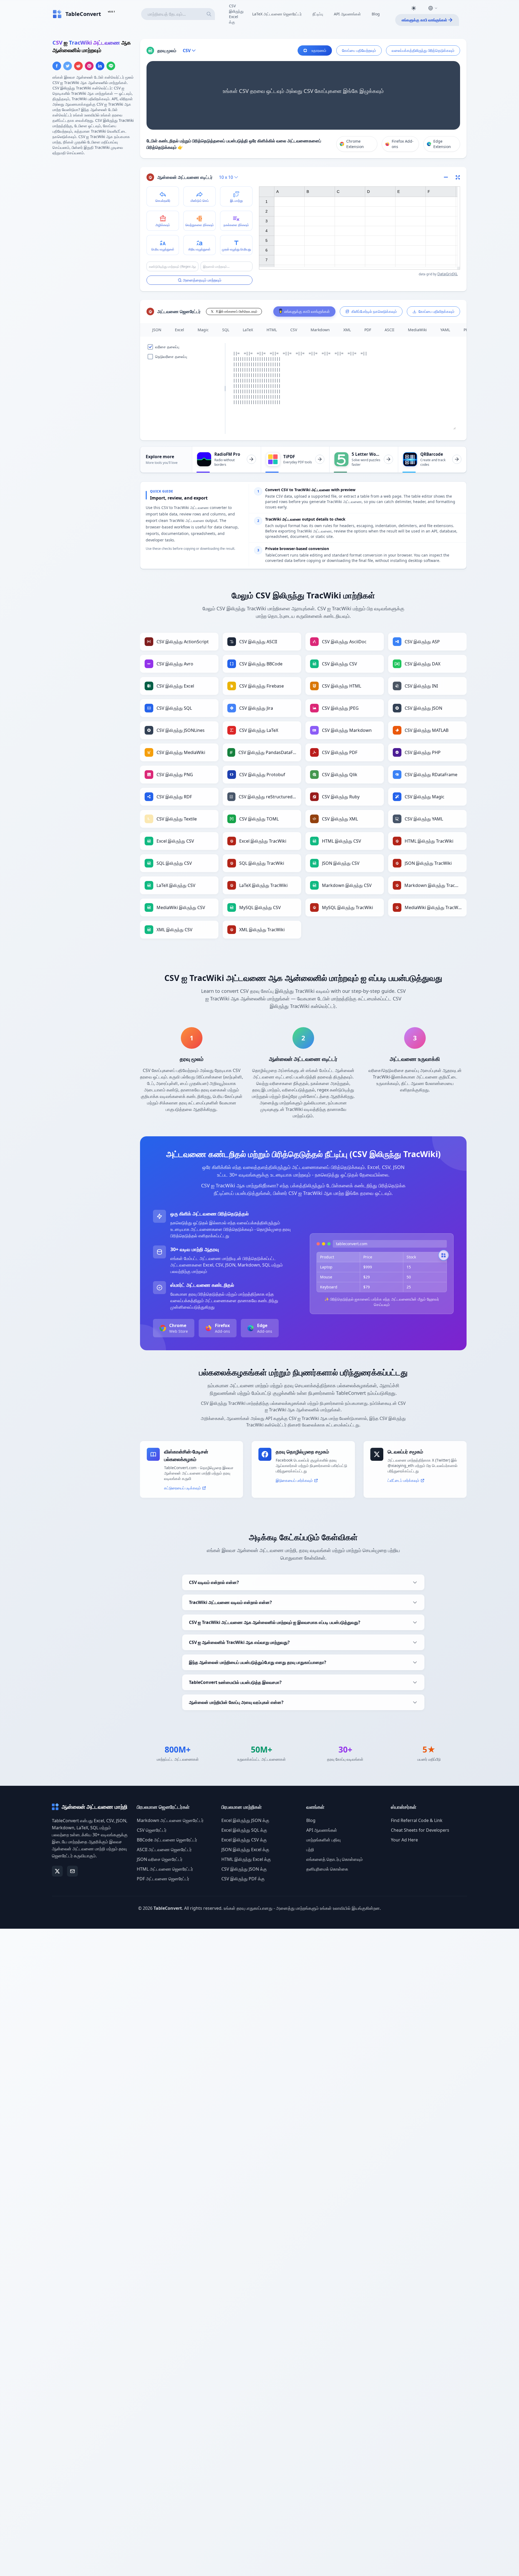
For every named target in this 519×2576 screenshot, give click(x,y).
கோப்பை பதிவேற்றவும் (359, 50)
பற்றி (310, 1850)
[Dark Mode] (414, 8)
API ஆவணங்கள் (347, 14)
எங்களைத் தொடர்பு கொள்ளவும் (335, 1859)
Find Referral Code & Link (417, 1820)
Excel (179, 330)
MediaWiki (417, 330)
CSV (294, 330)
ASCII (390, 330)
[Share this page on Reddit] (78, 66)
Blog (376, 14)
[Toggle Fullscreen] (458, 177)
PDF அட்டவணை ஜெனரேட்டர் (163, 1879)
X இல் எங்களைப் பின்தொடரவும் (237, 311)
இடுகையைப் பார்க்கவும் (294, 1480)
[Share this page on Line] (111, 66)
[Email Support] (72, 1871)
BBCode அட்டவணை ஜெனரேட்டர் (167, 1840)
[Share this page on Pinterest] (89, 66)
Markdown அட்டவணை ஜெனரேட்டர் (170, 1820)
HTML (272, 330)
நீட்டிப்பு (318, 14)
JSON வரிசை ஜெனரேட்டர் (160, 1859)
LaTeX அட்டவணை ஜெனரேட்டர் (277, 14)
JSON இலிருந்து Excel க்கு (245, 1850)
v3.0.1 (111, 11)
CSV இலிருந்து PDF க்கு (243, 1879)
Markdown (320, 330)
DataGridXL (448, 274)
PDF (368, 330)
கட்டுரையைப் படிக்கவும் (182, 1488)
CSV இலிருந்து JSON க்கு (244, 1869)
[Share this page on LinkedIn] (100, 66)
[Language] (433, 8)
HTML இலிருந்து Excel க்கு (246, 1859)
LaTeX (248, 330)
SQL (226, 330)
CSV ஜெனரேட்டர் (152, 1830)
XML (347, 330)
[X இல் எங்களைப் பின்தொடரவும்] (57, 1871)
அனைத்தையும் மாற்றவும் (202, 280)
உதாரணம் (319, 50)
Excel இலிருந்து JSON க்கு (245, 1820)
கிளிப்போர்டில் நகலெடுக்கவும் (374, 311)
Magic (203, 330)
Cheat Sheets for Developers (420, 1830)
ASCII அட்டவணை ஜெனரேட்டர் (164, 1850)
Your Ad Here (404, 1840)
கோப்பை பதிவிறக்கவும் (436, 311)
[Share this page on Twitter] (68, 66)
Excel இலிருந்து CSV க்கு (244, 1840)
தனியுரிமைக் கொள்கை (327, 1869)
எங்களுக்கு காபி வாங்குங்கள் (424, 20)
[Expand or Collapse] (448, 177)
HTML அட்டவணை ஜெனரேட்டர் (165, 1869)
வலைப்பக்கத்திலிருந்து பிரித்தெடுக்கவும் (423, 50)
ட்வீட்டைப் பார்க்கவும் (403, 1480)
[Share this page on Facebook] (57, 66)
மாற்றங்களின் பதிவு (323, 1840)
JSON (157, 330)
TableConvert (168, 1908)
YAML (445, 330)
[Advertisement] (93, 198)
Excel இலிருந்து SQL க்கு (244, 1830)
